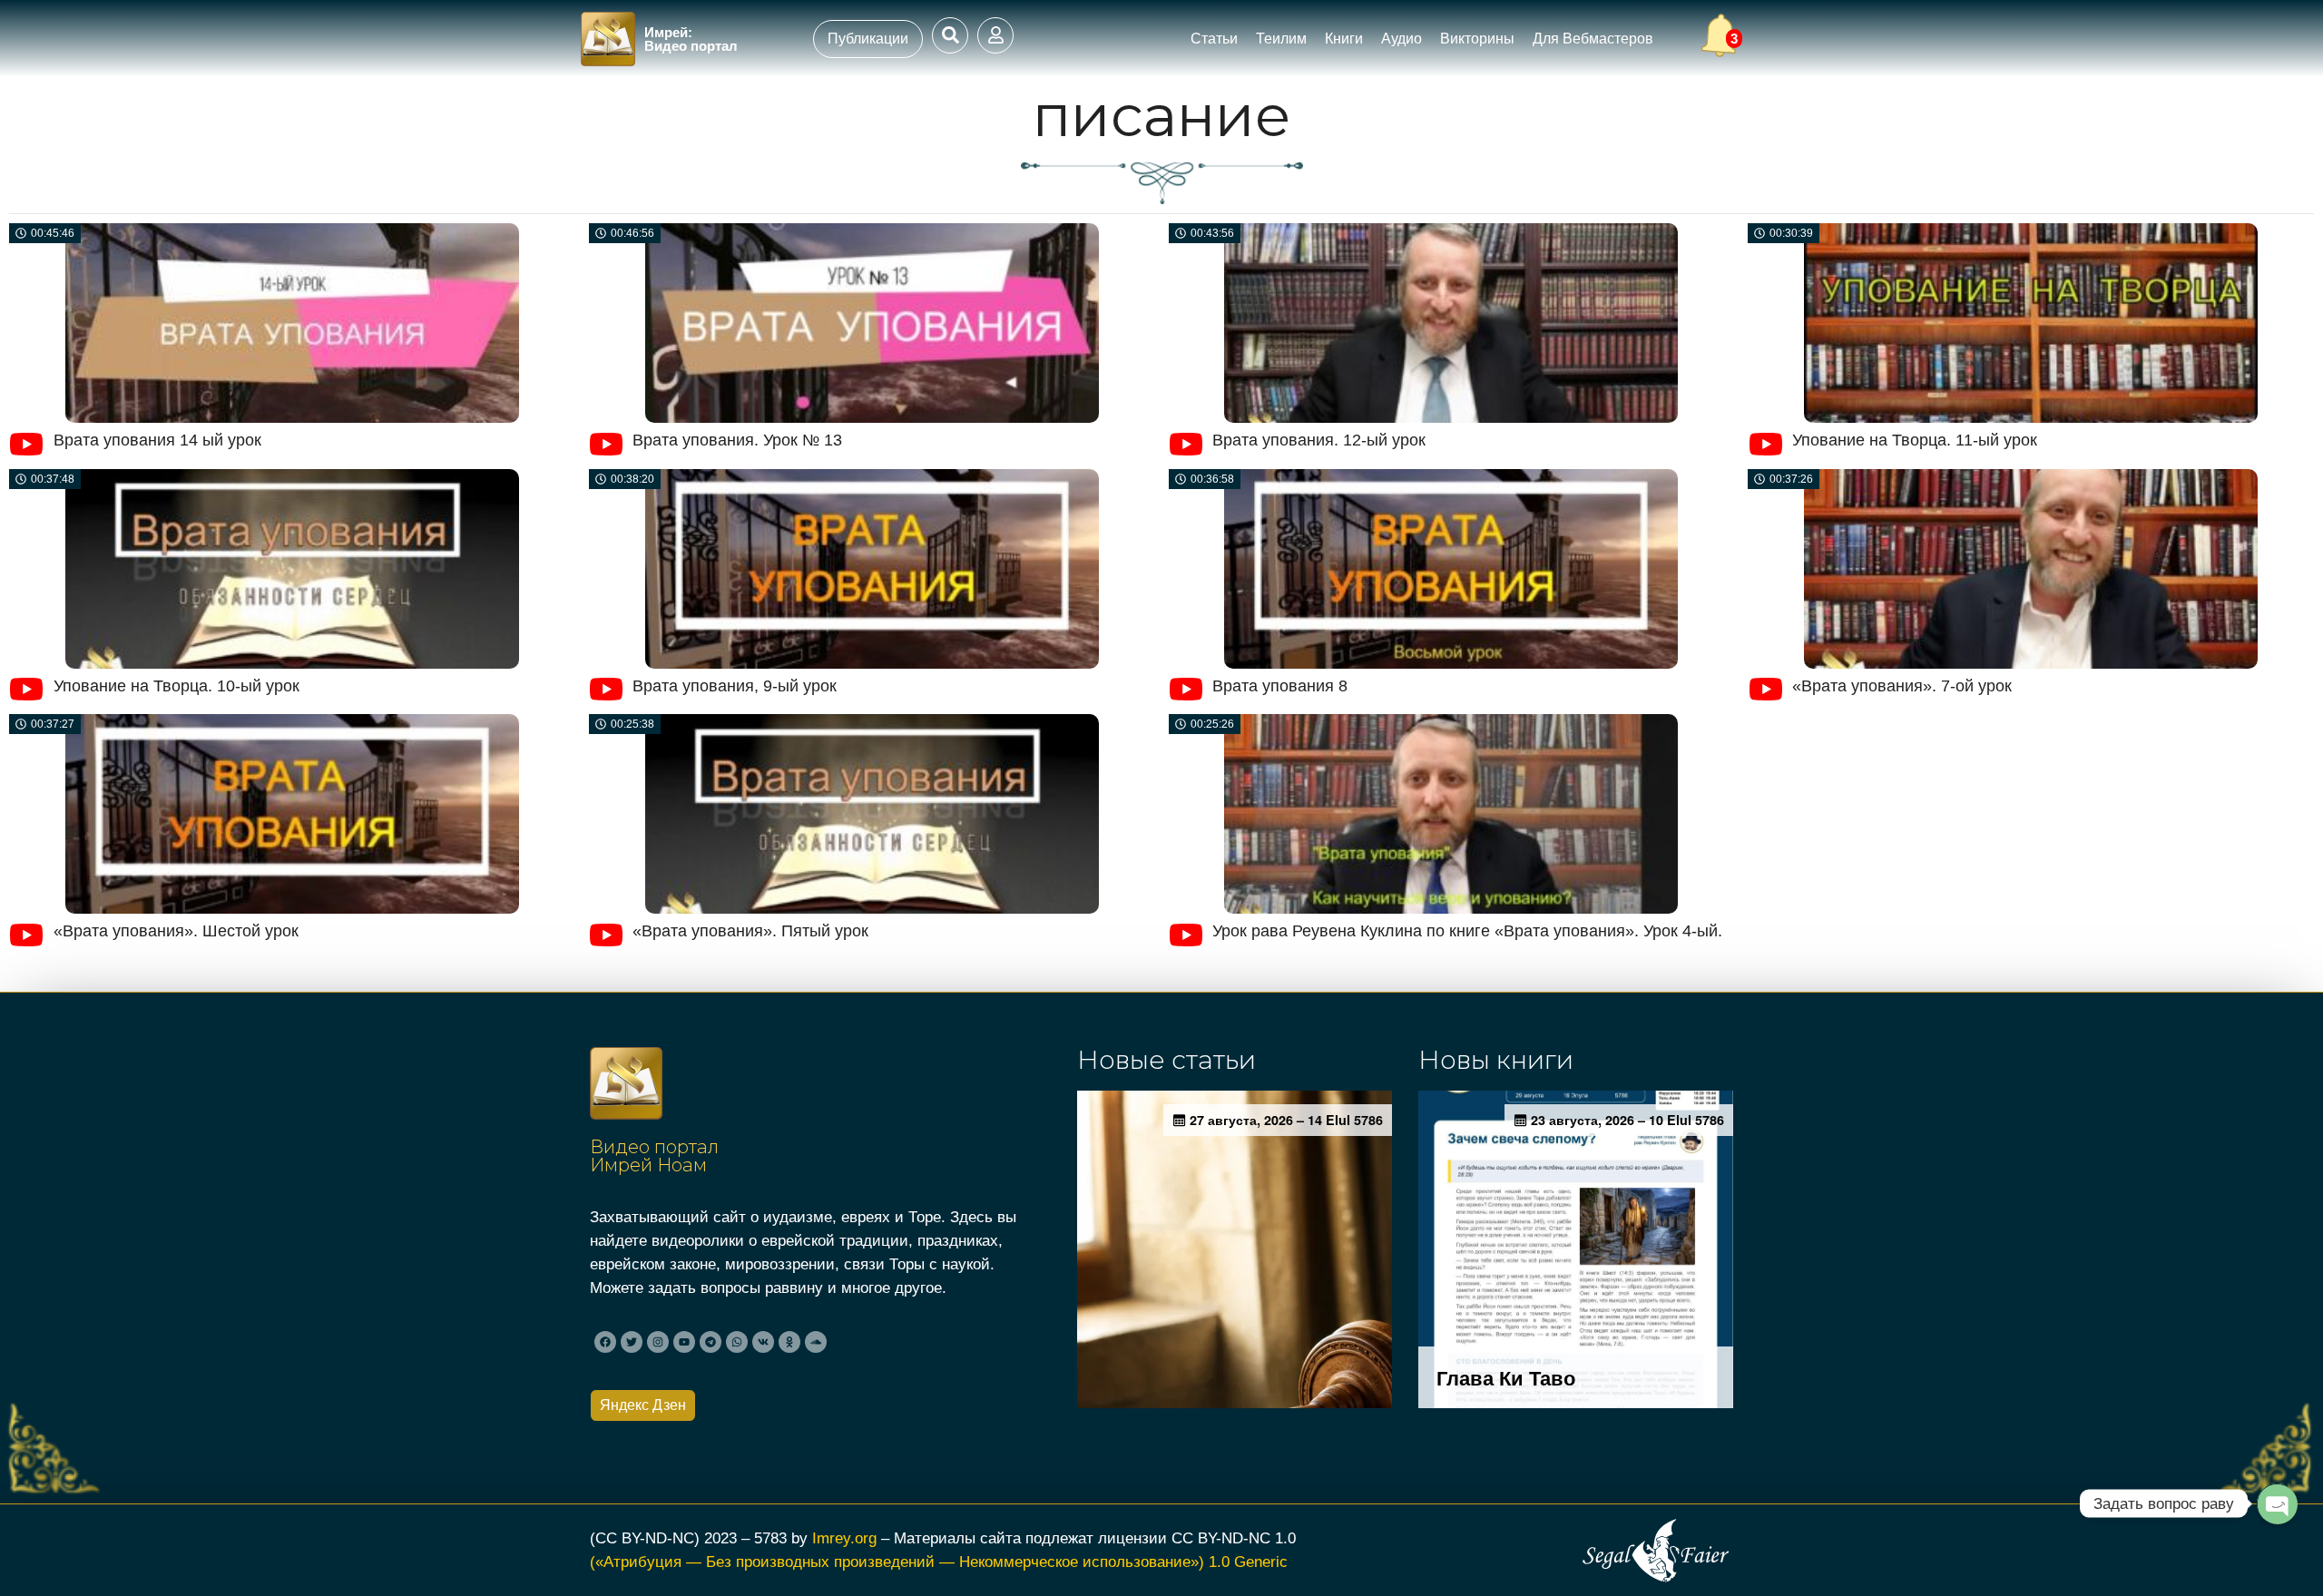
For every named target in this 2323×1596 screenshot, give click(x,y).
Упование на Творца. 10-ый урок (176, 686)
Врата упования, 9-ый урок (735, 686)
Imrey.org (844, 1538)
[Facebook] (605, 1342)
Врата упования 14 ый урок (157, 440)
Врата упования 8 (1280, 686)
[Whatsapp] (737, 1342)
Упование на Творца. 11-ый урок (1915, 440)
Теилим (1281, 39)
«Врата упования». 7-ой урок (1902, 686)
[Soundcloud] (816, 1342)
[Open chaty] (2277, 1503)
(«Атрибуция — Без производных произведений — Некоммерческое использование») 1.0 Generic (939, 1562)
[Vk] (763, 1342)
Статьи (1214, 39)
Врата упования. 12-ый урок (1319, 440)
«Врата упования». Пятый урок (750, 931)
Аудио (1402, 39)
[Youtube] (684, 1342)
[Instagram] (658, 1342)
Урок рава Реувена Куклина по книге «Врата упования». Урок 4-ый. (1467, 931)
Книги (1344, 39)
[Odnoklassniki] (789, 1342)
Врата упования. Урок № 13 (737, 440)
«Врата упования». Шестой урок (176, 931)
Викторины (1477, 39)
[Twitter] (632, 1342)
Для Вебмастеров (1593, 39)
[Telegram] (711, 1342)
